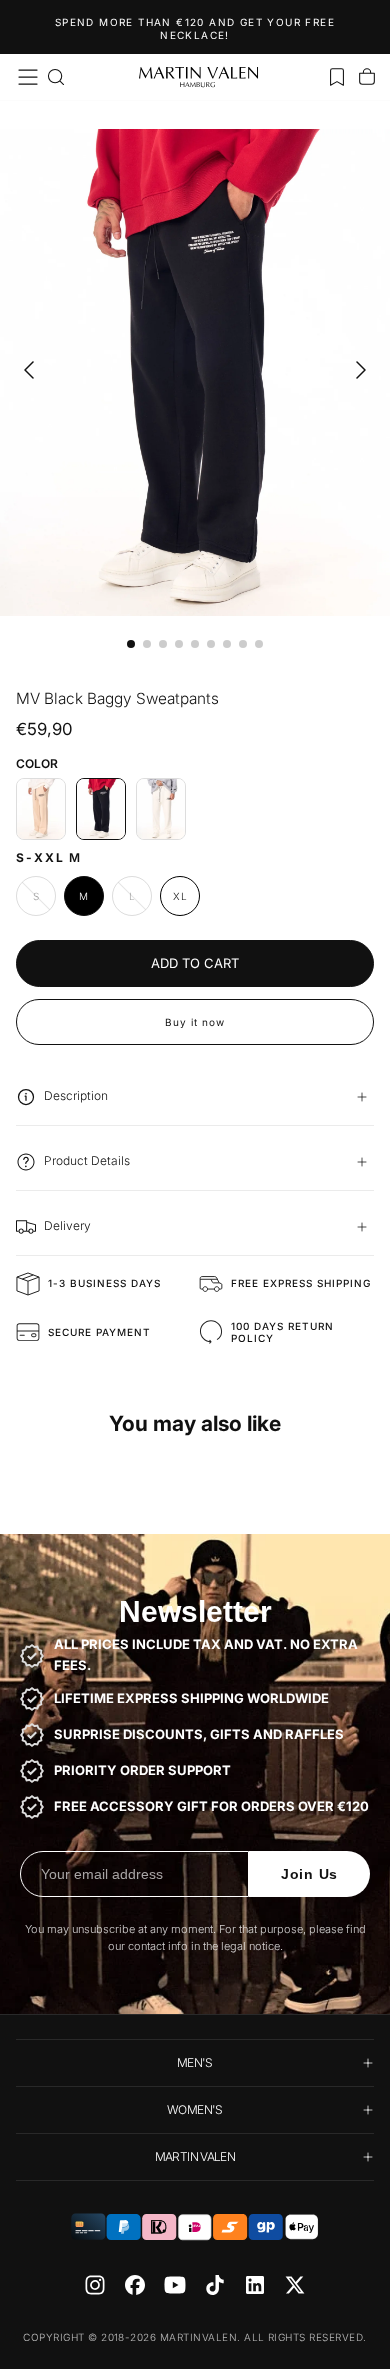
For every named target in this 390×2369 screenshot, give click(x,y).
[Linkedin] (255, 2285)
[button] (28, 77)
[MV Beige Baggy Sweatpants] (41, 809)
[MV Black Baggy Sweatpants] (101, 809)
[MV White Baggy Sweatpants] (161, 809)
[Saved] (337, 77)
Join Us (309, 1874)
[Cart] (367, 77)
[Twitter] (295, 2285)
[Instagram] (95, 2285)
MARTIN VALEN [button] (195, 2156)
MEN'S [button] (195, 2062)
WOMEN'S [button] (195, 2109)
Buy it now (195, 1022)
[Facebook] (135, 2285)
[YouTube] (175, 2285)
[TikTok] (215, 2285)
